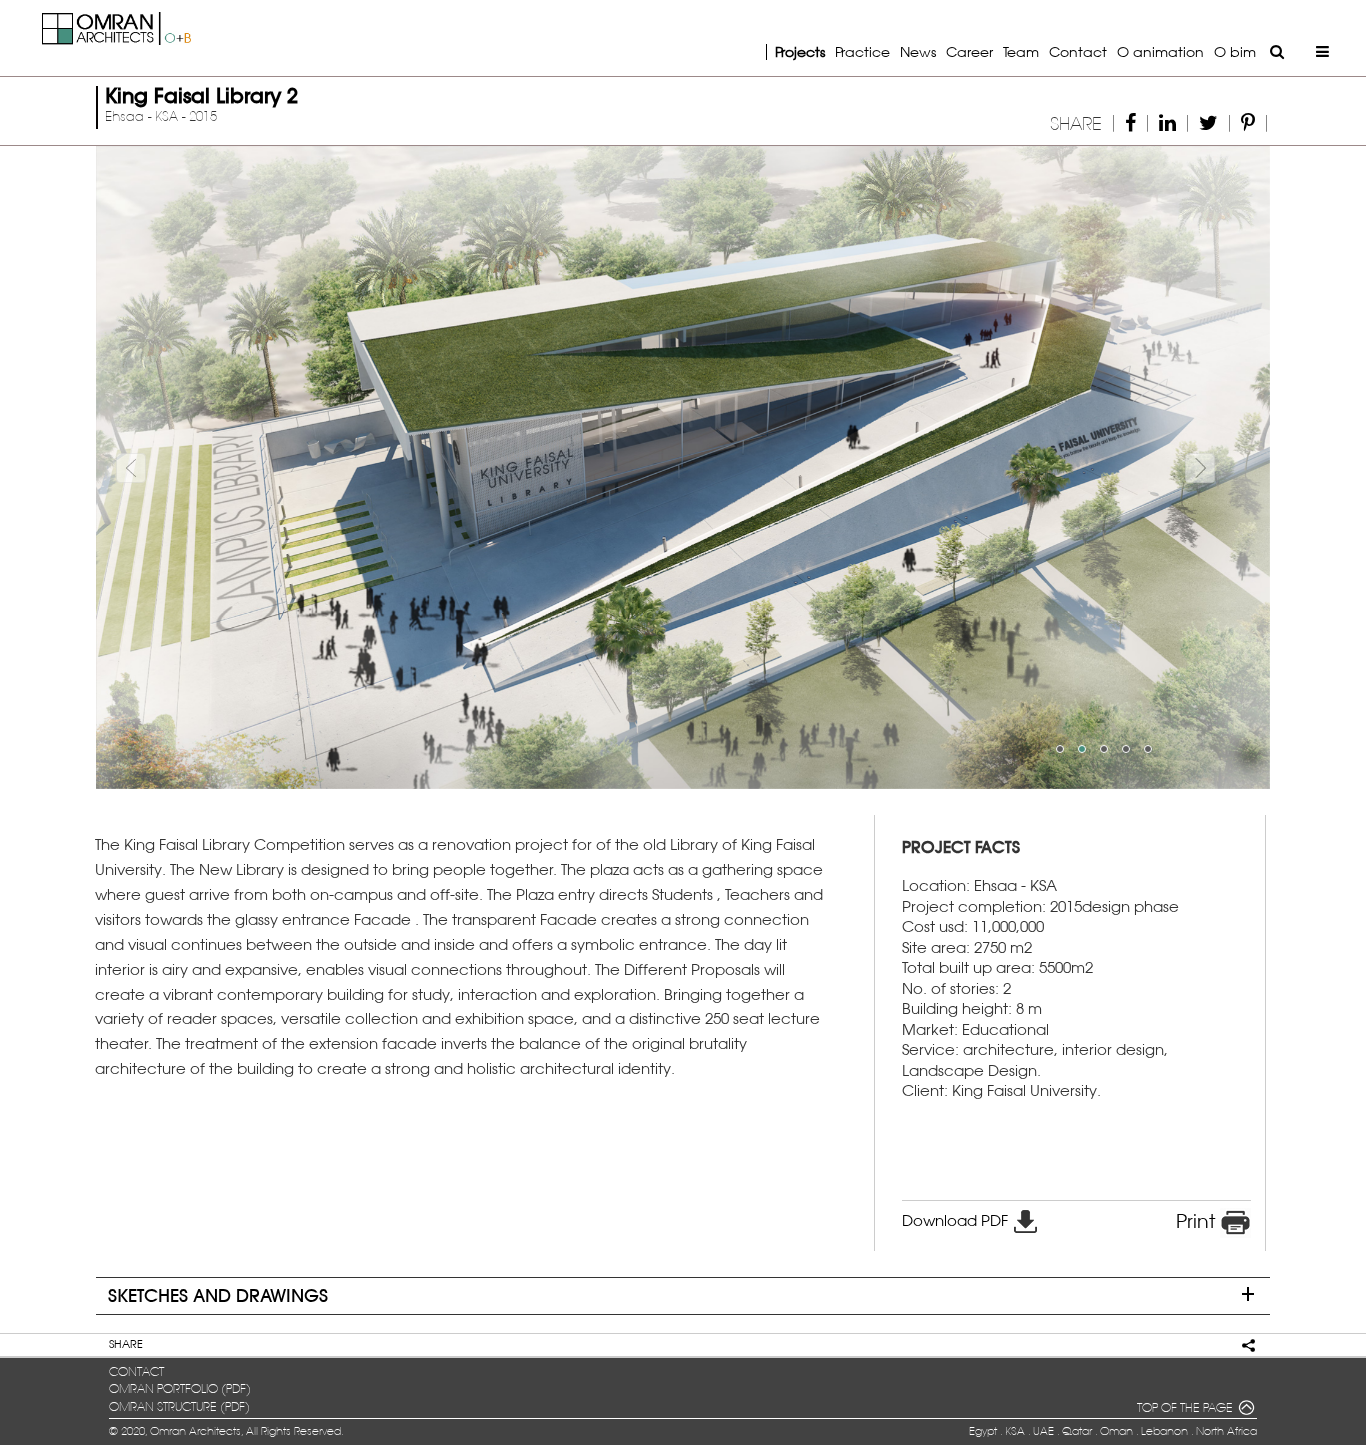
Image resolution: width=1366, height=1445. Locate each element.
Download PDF (957, 1220)
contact (136, 1371)
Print (1198, 1221)
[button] (184, 467)
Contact (1078, 51)
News (918, 51)
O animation (1160, 51)
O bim (1235, 51)
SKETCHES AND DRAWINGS (218, 1295)
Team (1021, 51)
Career (969, 51)
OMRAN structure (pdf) (179, 1406)
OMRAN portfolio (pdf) (180, 1388)
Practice (862, 51)
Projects (800, 51)
